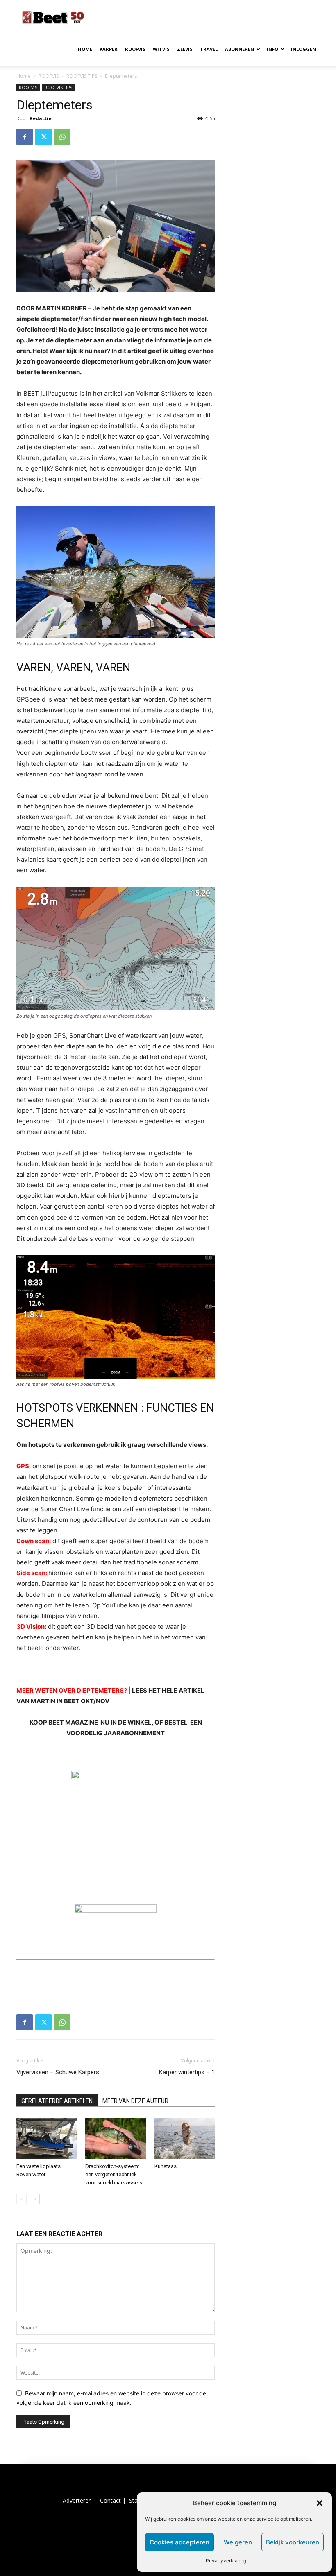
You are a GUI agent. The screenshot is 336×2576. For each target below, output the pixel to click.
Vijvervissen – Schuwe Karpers (58, 2072)
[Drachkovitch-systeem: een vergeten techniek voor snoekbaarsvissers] (115, 2138)
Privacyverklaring (226, 2561)
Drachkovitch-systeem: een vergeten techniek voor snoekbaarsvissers (114, 2174)
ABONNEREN (240, 49)
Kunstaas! (166, 2166)
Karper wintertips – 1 (187, 2072)
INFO (272, 49)
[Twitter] (43, 137)
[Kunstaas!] (185, 2138)
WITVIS (161, 49)
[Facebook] (25, 137)
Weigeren (238, 2542)
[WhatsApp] (62, 137)
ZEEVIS (185, 49)
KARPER (109, 49)
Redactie (40, 118)
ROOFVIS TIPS (82, 76)
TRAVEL (209, 49)
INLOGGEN (303, 49)
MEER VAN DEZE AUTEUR (135, 2101)
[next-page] (35, 2199)
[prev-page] (22, 2199)
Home (24, 76)
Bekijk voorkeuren (293, 2542)
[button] (320, 2503)
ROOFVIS (135, 49)
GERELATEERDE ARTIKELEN (57, 2101)
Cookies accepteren (179, 2542)
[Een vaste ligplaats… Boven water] (47, 2138)
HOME (85, 49)
